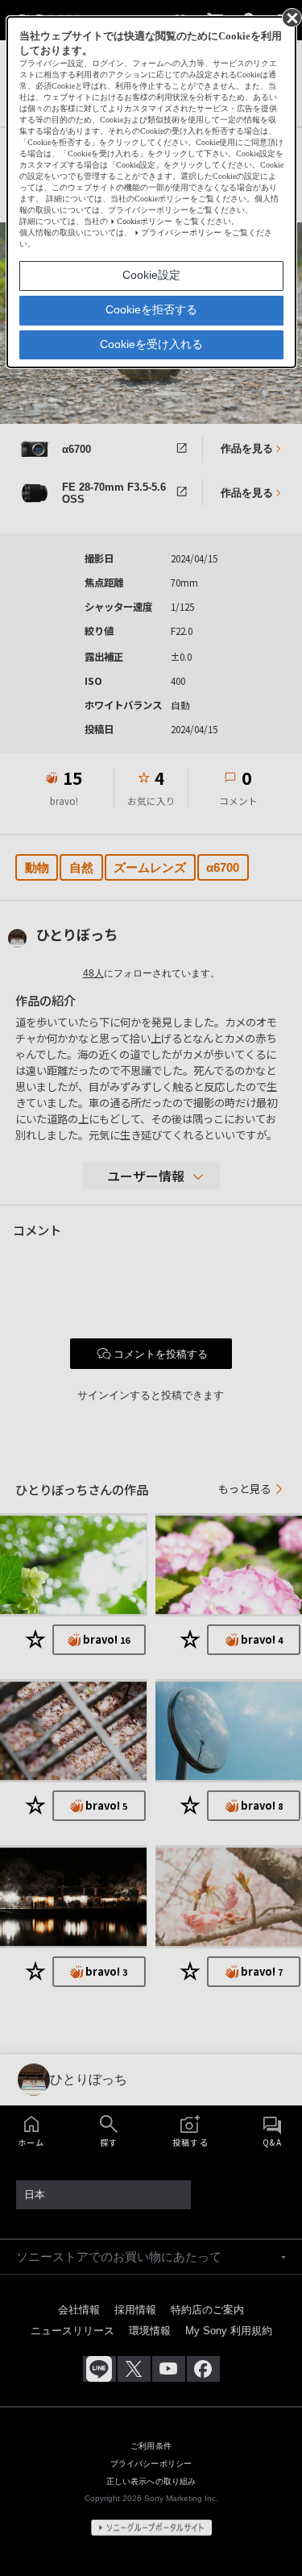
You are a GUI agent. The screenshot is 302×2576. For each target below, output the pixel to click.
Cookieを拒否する (151, 309)
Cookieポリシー (145, 221)
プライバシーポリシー (181, 232)
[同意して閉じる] (291, 17)
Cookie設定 (151, 275)
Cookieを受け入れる (151, 344)
